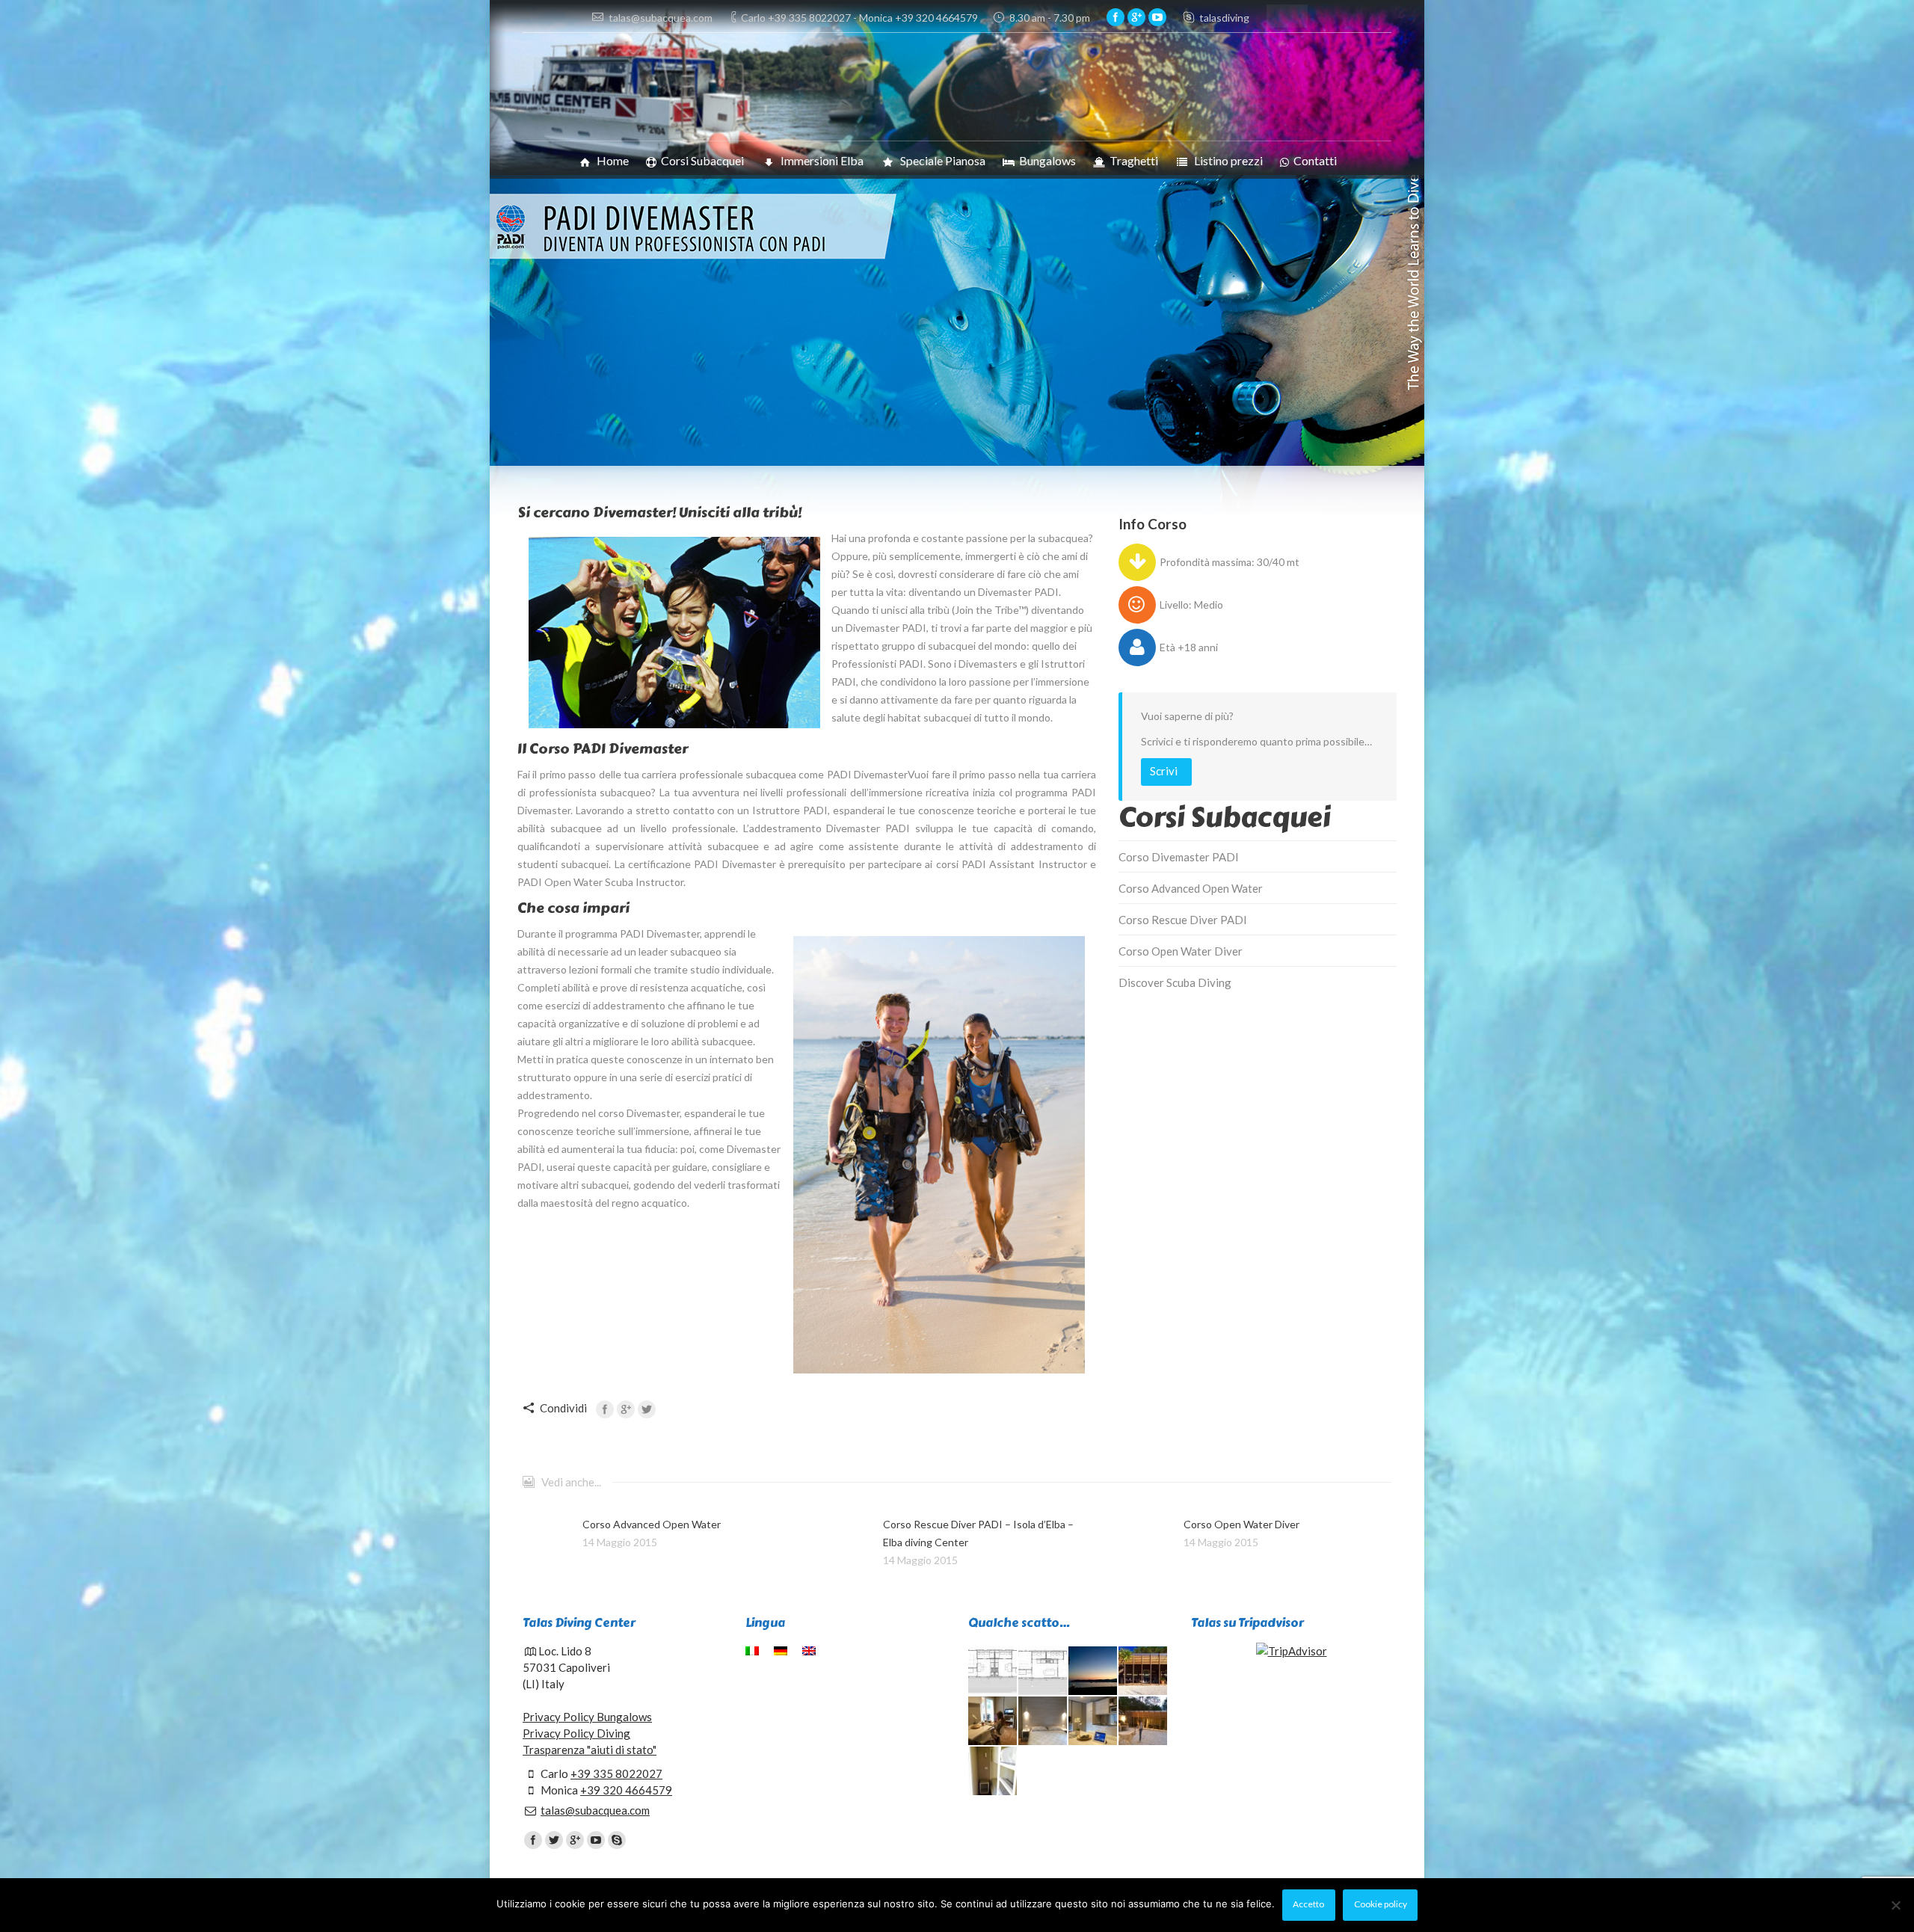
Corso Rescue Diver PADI (1183, 920)
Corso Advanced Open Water (1191, 888)
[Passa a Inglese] (811, 1651)
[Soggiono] (1093, 1722)
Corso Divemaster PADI (1179, 857)
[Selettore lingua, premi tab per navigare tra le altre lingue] (1287, 16)
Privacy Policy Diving (576, 1733)
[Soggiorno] (993, 1722)
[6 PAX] (1043, 1671)
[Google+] (1136, 17)
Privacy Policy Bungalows (587, 1717)
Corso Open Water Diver (1181, 951)
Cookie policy (1381, 1904)
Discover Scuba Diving (1175, 982)
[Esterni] (1144, 1722)
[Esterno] (1144, 1671)
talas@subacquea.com (595, 1810)
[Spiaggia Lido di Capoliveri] (1093, 1671)
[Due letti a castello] (993, 1772)
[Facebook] (1116, 17)
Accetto (1308, 1904)
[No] (1895, 1905)
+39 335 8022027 (616, 1773)
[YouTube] (1157, 17)
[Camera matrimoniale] (1043, 1722)
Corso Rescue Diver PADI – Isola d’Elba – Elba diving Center (978, 1533)
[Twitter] (647, 1409)
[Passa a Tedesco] (782, 1651)
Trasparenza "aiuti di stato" (590, 1750)
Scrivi (1164, 771)
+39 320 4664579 (626, 1790)
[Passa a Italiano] (754, 1651)
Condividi (563, 1408)
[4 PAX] (993, 1671)
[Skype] (617, 1840)
